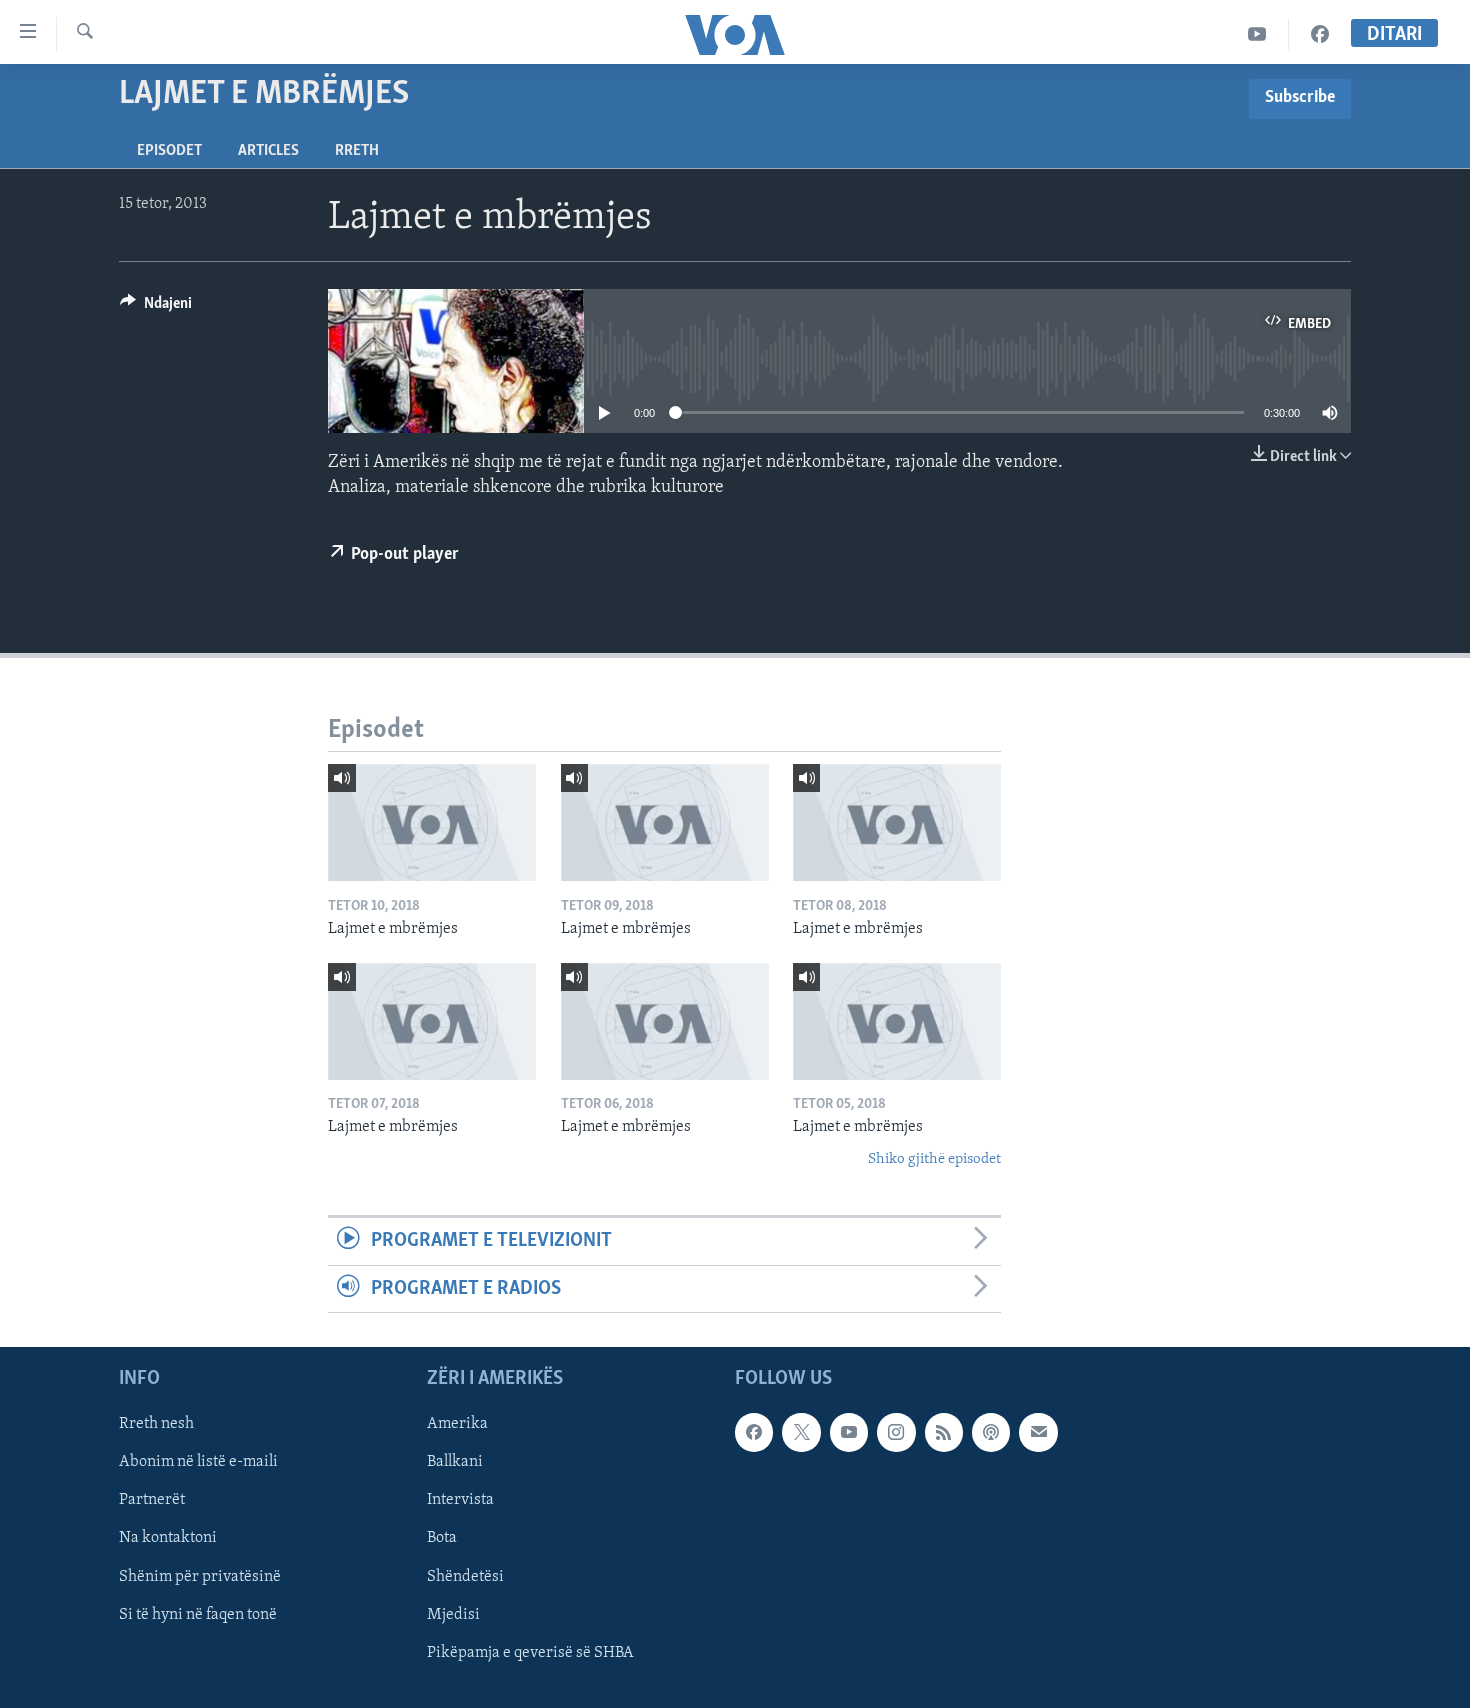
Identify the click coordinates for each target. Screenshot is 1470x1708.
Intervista (460, 1500)
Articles (268, 151)
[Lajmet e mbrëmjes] (432, 822)
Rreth (357, 151)
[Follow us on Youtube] (849, 1432)
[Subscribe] (1038, 1432)
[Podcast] (991, 1432)
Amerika (457, 1424)
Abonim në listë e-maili (198, 1462)
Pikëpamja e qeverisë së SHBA (530, 1653)
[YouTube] (1257, 34)
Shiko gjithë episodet (934, 1159)
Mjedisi (453, 1615)
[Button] (156, 308)
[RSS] (944, 1432)
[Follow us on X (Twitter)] (801, 1432)
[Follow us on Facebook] (754, 1432)
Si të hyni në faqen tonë (198, 1615)
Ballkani (455, 1462)
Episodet (169, 151)
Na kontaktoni (168, 1538)
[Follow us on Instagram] (896, 1432)
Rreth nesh (156, 1424)
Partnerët (152, 1500)
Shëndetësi (465, 1576)
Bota (442, 1538)
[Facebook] (1320, 34)
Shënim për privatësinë (200, 1576)
